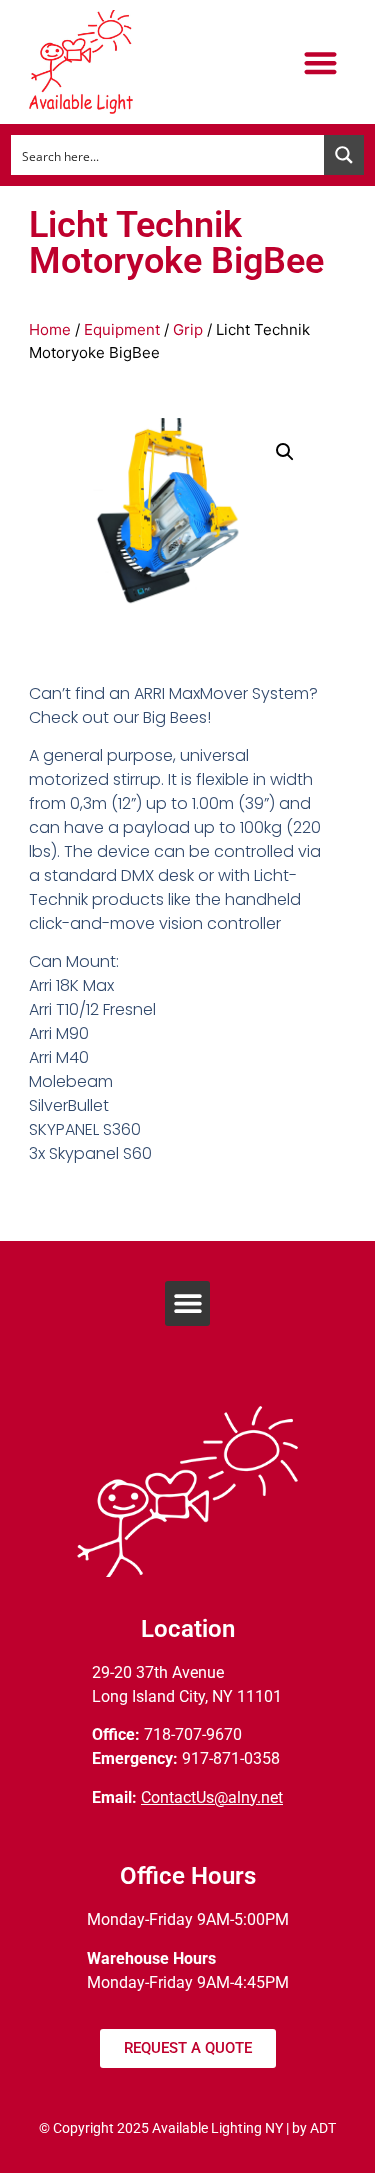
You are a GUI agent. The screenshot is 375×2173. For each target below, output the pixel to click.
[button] (320, 62)
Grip (188, 329)
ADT (323, 2128)
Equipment (122, 329)
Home (50, 329)
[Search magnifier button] (344, 155)
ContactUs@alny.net (212, 1797)
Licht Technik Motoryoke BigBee (176, 243)
